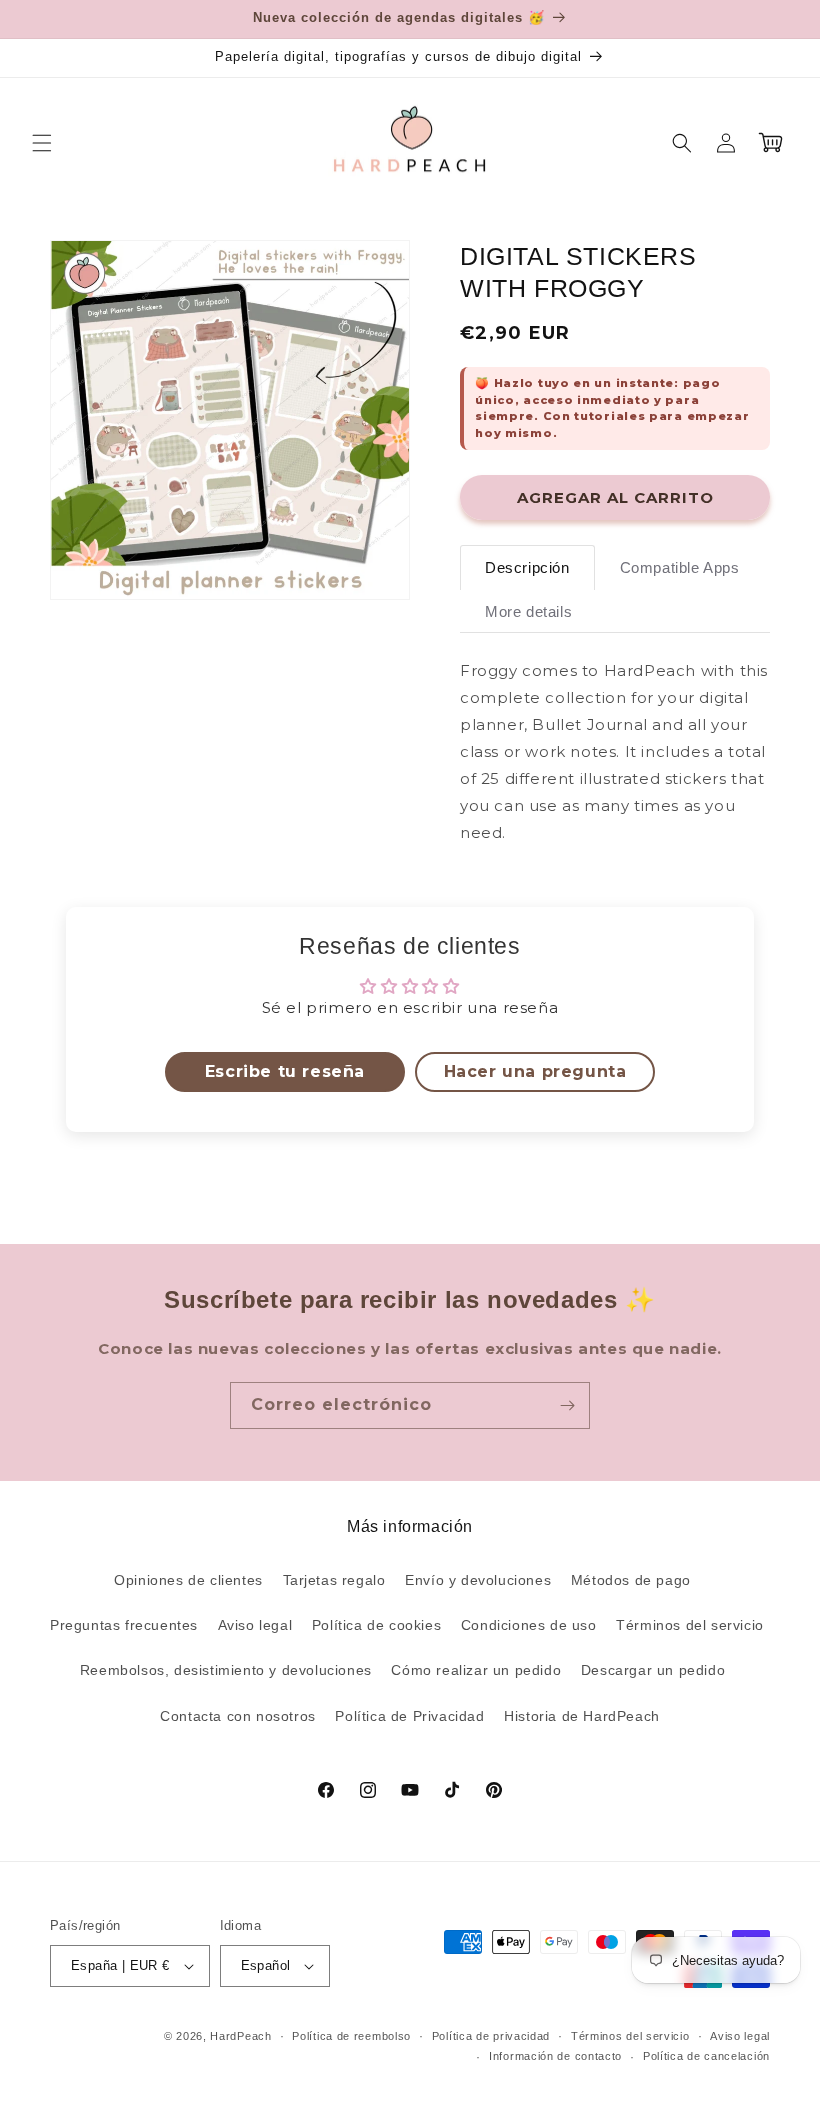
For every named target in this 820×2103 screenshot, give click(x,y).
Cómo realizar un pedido (476, 1670)
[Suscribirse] (567, 1405)
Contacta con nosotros (238, 1716)
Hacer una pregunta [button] (535, 1071)
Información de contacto (555, 2056)
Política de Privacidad (409, 1716)
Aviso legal (255, 1625)
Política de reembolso (351, 2036)
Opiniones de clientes (188, 1580)
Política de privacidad (491, 2036)
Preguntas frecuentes (124, 1625)
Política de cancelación (706, 2056)
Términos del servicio (690, 1625)
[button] (42, 143)
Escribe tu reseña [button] (285, 1071)
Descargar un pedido (653, 1670)
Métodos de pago (631, 1580)
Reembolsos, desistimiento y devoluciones (226, 1670)
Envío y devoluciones (478, 1580)
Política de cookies (376, 1625)
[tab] (527, 567)
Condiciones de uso (529, 1625)
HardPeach (240, 2036)
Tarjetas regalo (334, 1580)
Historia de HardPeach (582, 1716)
